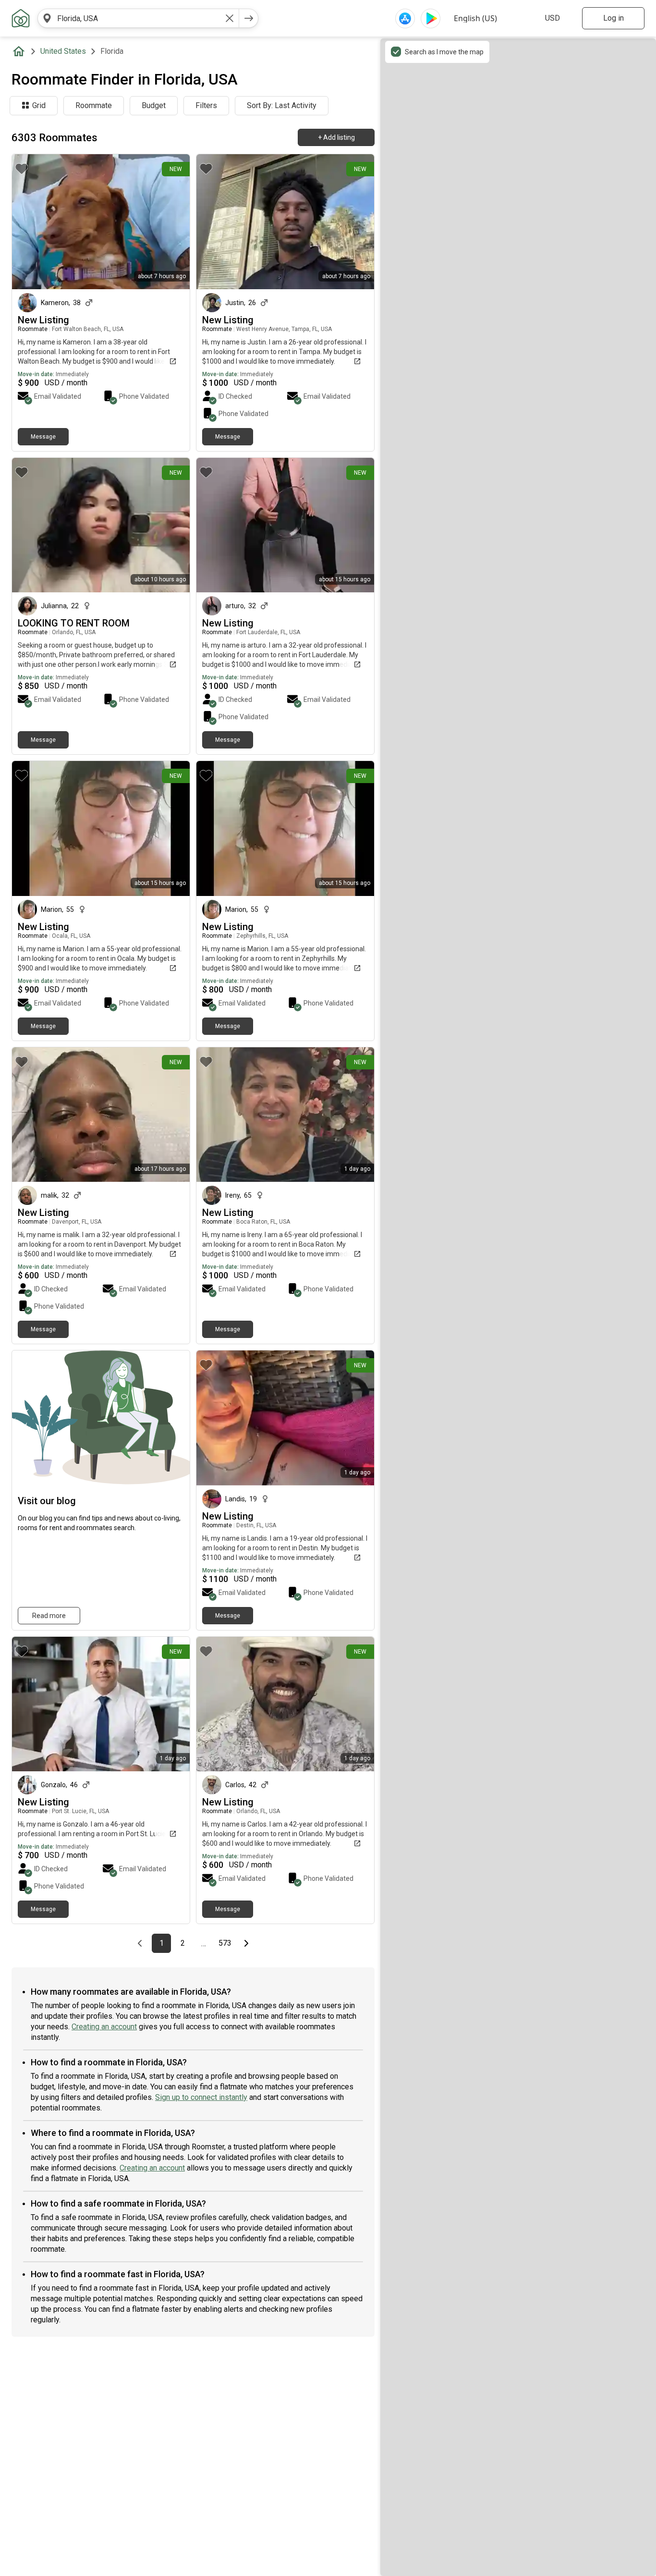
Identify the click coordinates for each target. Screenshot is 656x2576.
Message (43, 437)
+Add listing (336, 137)
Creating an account (104, 2027)
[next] (249, 18)
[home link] (21, 18)
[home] (21, 51)
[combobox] (138, 18)
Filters (206, 105)
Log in (613, 18)
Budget (154, 105)
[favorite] (22, 169)
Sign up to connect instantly (201, 2097)
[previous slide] (214, 1418)
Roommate (94, 105)
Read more (49, 1616)
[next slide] (356, 1418)
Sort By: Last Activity (282, 105)
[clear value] (230, 18)
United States (63, 51)
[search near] (47, 18)
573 (226, 1943)
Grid (39, 105)
